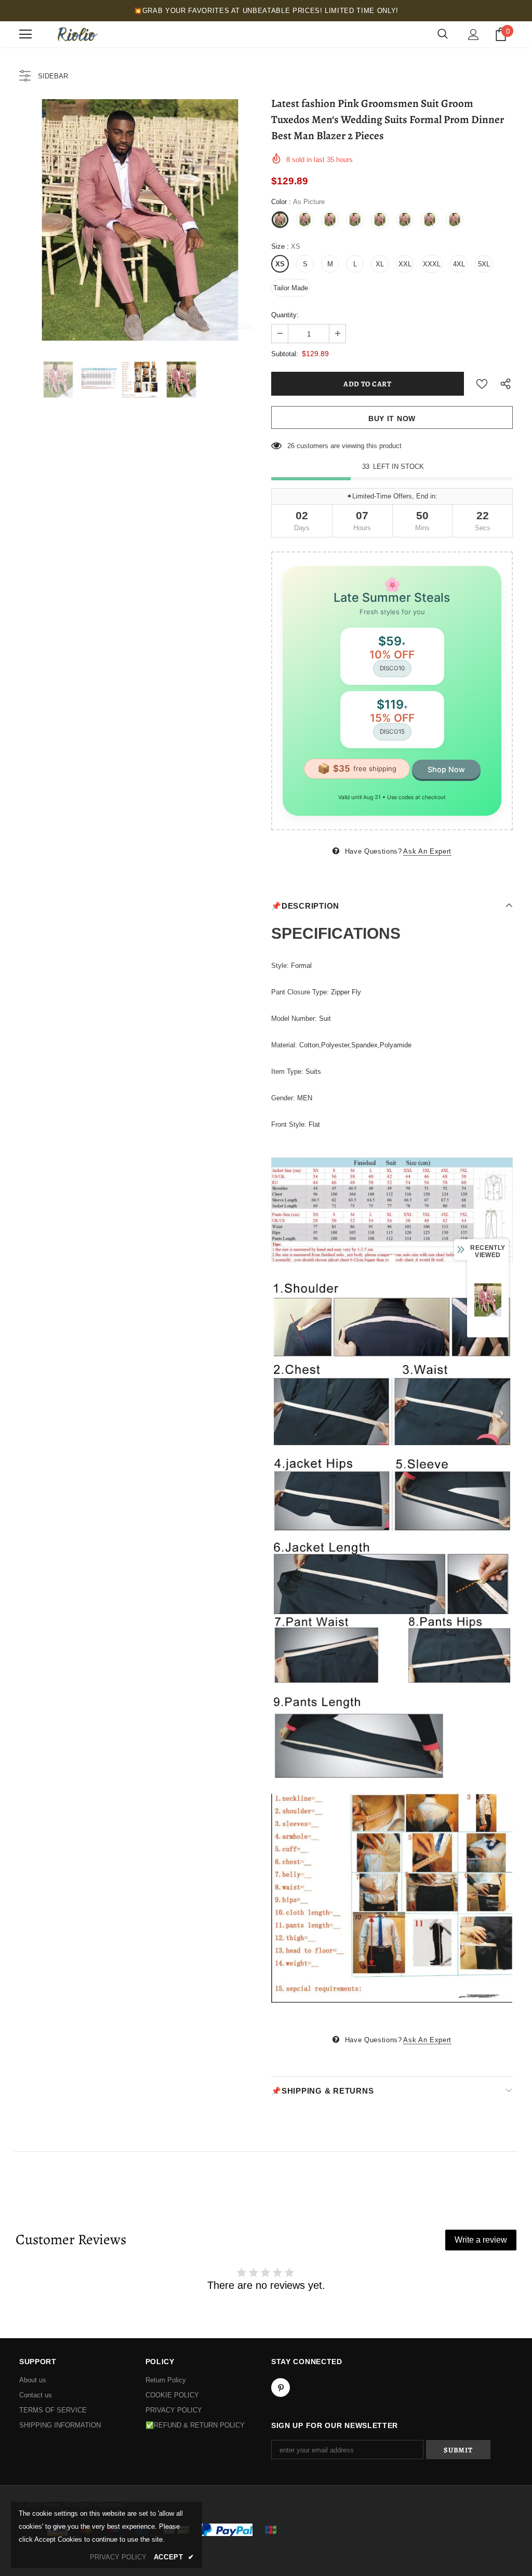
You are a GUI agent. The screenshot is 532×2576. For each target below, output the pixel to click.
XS (280, 264)
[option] (140, 220)
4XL (459, 264)
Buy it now (392, 419)
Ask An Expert (427, 851)
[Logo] (76, 34)
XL (380, 264)
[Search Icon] (443, 34)
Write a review (481, 2240)
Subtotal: (285, 354)
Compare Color (230, 325)
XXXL (432, 264)
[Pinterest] (281, 2388)
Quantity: (285, 315)
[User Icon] (474, 35)
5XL (484, 264)
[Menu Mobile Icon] (25, 34)
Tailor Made (291, 288)
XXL (405, 264)
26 (291, 446)
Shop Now (446, 769)
